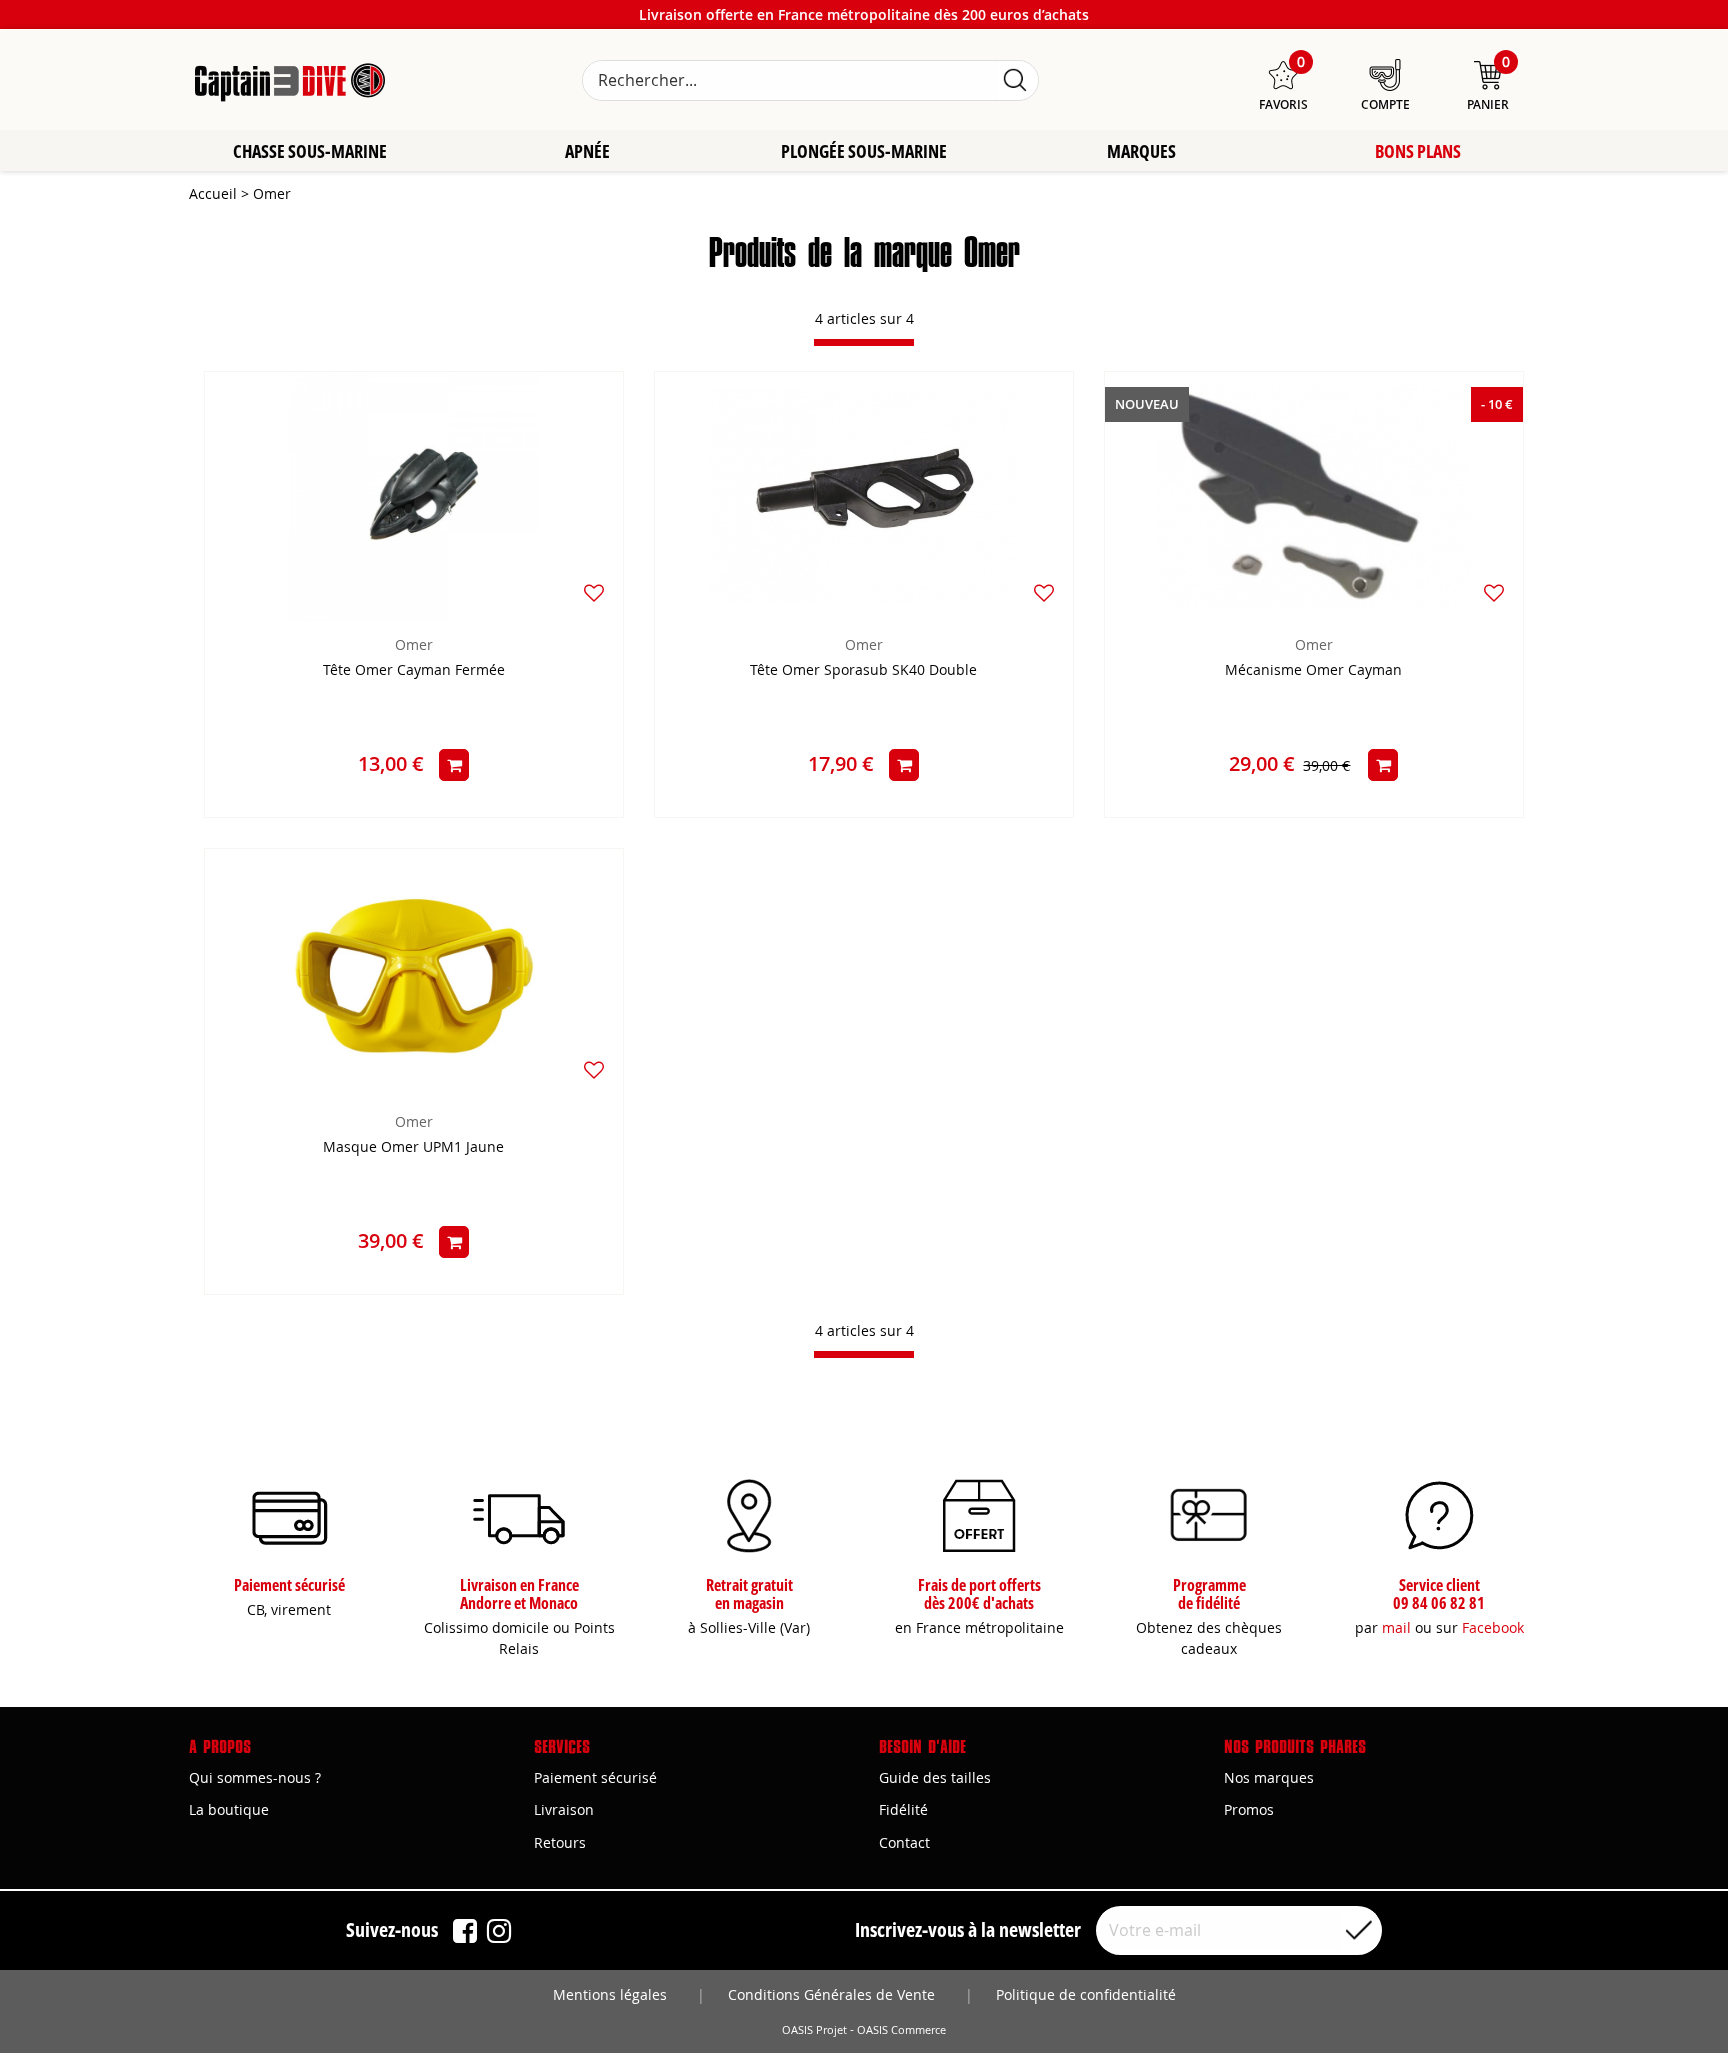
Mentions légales (610, 1994)
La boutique (229, 1809)
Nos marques (1269, 1777)
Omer (414, 644)
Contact (904, 1842)
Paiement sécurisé (595, 1777)
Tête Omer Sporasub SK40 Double (863, 670)
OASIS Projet (814, 2030)
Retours (560, 1842)
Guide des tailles (935, 1777)
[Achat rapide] (454, 765)
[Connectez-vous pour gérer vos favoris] (594, 593)
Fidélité (903, 1809)
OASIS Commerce (901, 2030)
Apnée (587, 151)
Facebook (1493, 1627)
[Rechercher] (1015, 80)
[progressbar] (864, 342)
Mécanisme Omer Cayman (1313, 670)
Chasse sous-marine (310, 151)
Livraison (564, 1809)
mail (1396, 1627)
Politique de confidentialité (1086, 1994)
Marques (1141, 151)
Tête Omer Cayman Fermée (414, 670)
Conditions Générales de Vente (831, 1994)
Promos (1249, 1809)
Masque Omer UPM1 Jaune (413, 1147)
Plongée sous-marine (864, 151)
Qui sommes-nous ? (255, 1777)
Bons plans (1418, 151)
